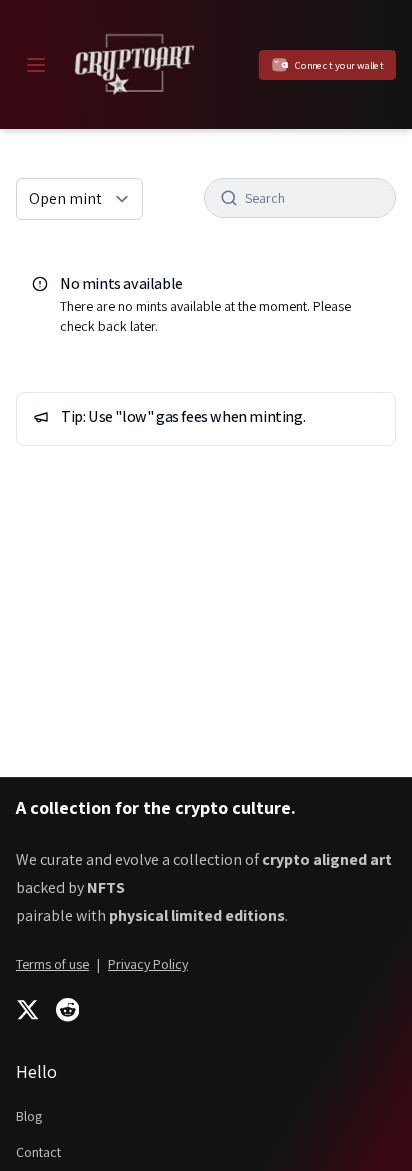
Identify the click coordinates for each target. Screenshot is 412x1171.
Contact (38, 1152)
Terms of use (52, 964)
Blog (29, 1116)
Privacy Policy (148, 964)
